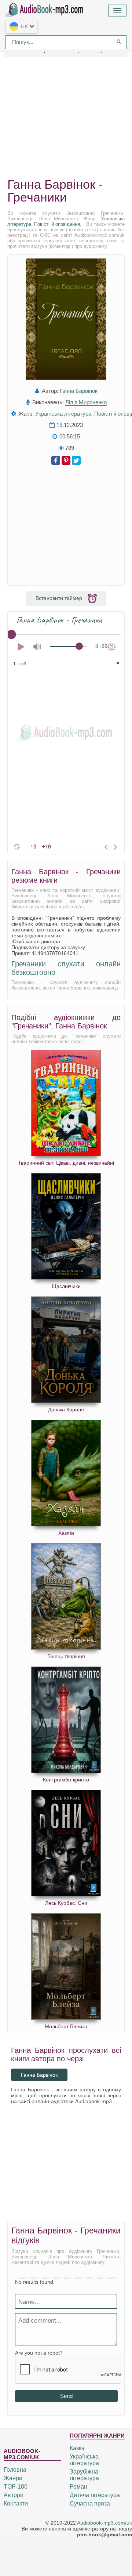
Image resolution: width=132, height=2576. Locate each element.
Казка (77, 2448)
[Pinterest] (66, 461)
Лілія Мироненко (86, 402)
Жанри (13, 2478)
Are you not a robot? (39, 2353)
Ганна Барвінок (79, 391)
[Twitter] (76, 461)
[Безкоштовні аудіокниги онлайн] (46, 9)
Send (66, 2396)
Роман (78, 2487)
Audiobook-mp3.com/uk (104, 2523)
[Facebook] (56, 461)
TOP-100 (16, 2487)
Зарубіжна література (84, 2475)
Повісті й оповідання (57, 224)
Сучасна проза (90, 2503)
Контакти (16, 2503)
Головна (15, 2470)
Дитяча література (95, 2495)
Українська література (63, 414)
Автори (14, 2495)
